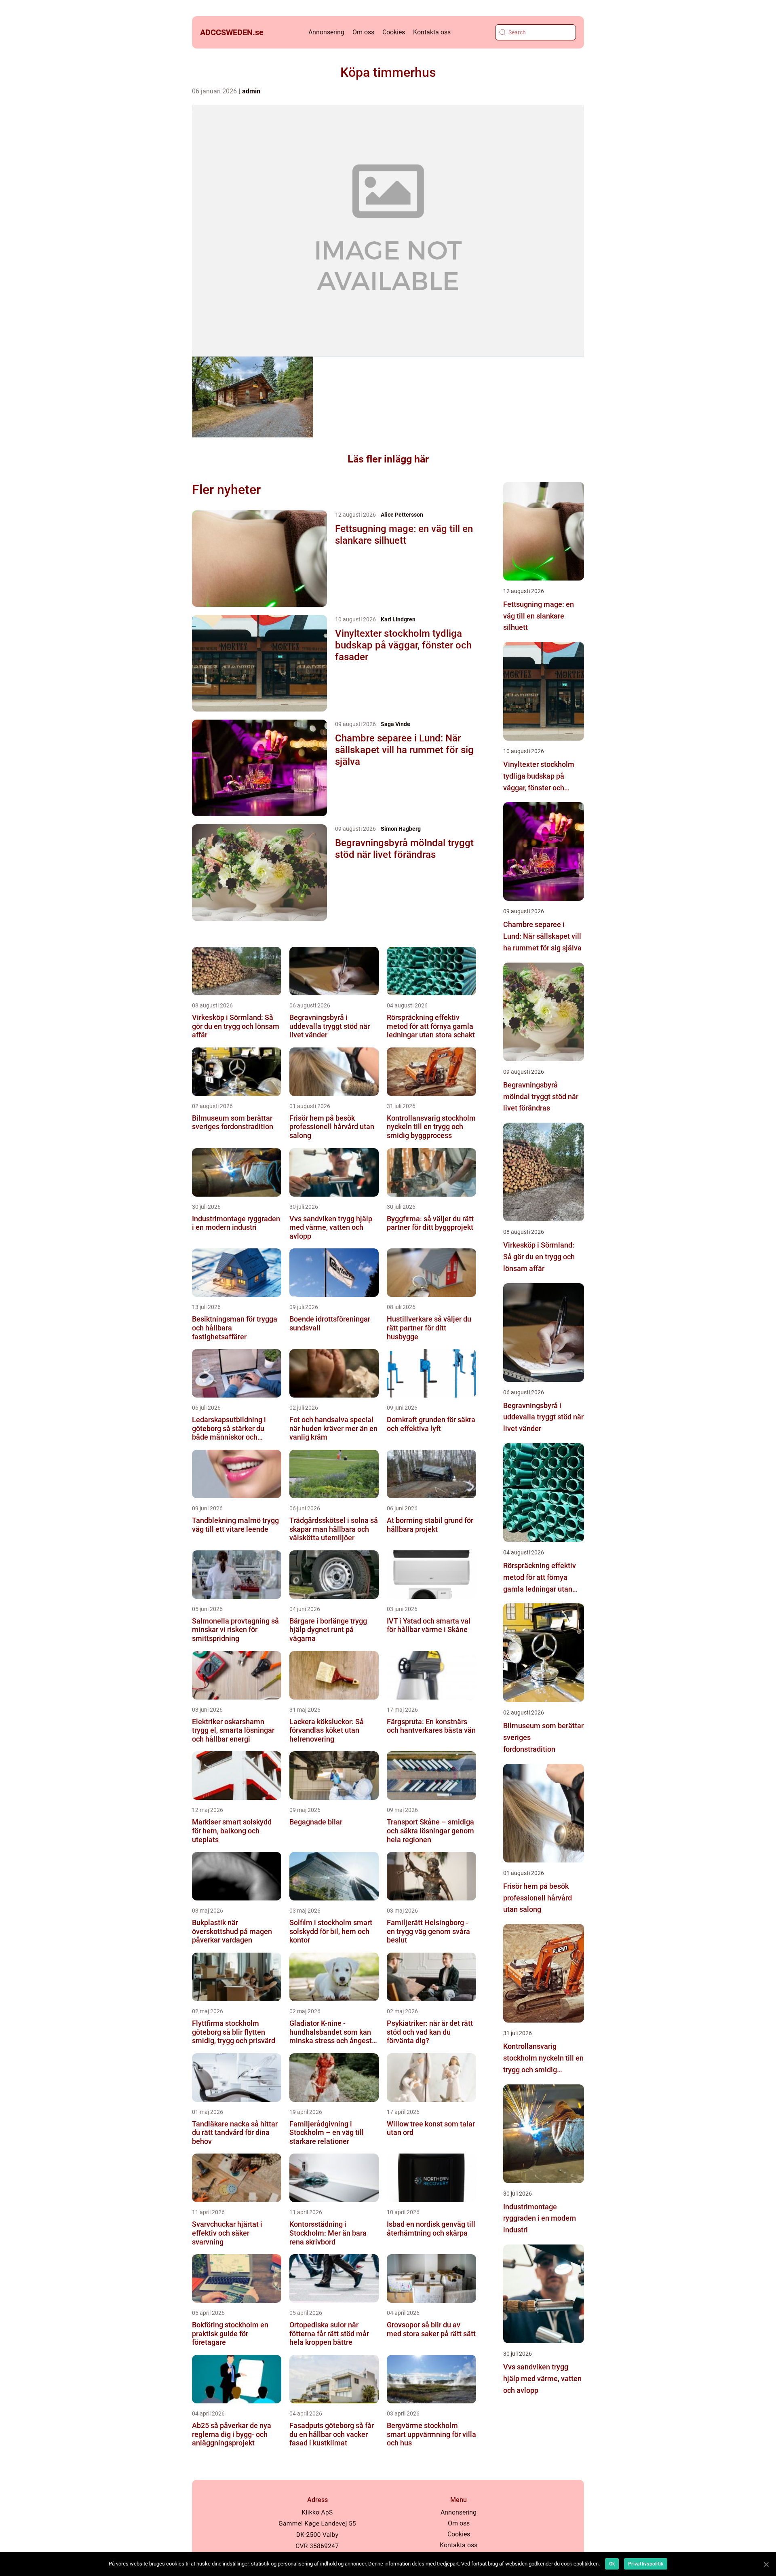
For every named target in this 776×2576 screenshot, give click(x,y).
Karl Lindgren (398, 619)
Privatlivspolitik (646, 2564)
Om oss (363, 32)
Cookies (394, 32)
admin (251, 91)
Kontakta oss (432, 32)
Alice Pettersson (402, 515)
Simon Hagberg (401, 829)
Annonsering (326, 32)
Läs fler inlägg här (388, 459)
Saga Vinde (395, 724)
